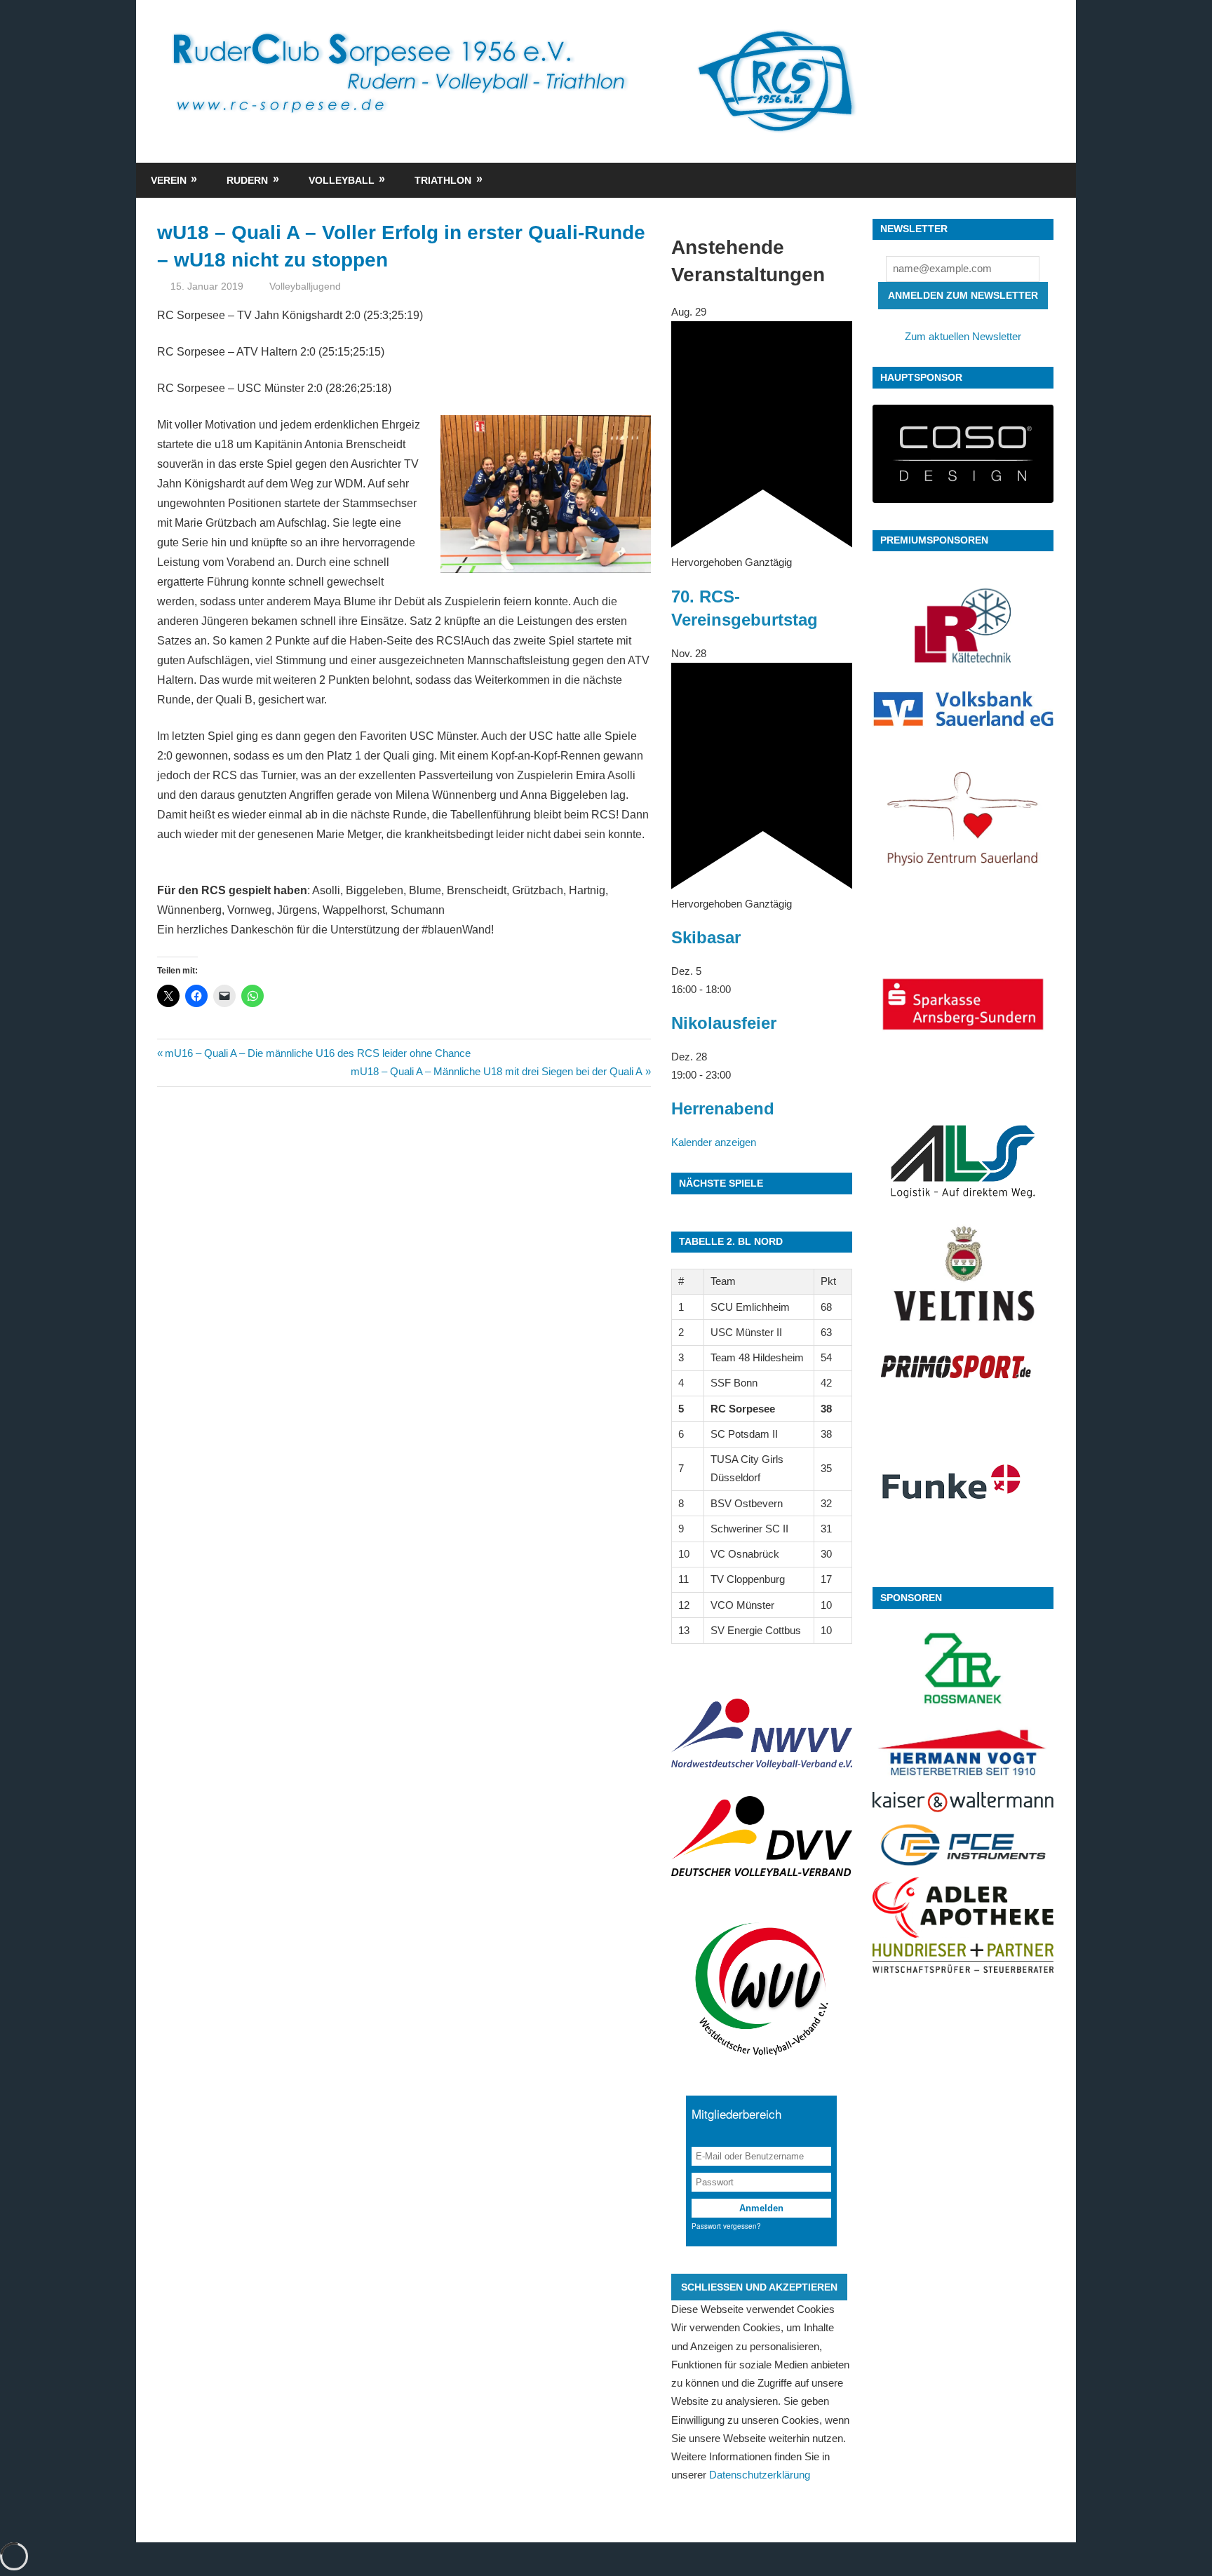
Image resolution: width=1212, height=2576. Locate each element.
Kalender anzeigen (714, 1142)
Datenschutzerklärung (760, 2475)
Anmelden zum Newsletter (963, 295)
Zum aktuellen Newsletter (963, 336)
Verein (169, 180)
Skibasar (706, 937)
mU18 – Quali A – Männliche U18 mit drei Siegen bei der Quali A (497, 1071)
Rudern (247, 180)
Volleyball (342, 180)
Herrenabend (723, 1108)
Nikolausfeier (724, 1023)
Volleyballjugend (305, 286)
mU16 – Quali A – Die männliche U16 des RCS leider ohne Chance (317, 1053)
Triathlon (443, 180)
